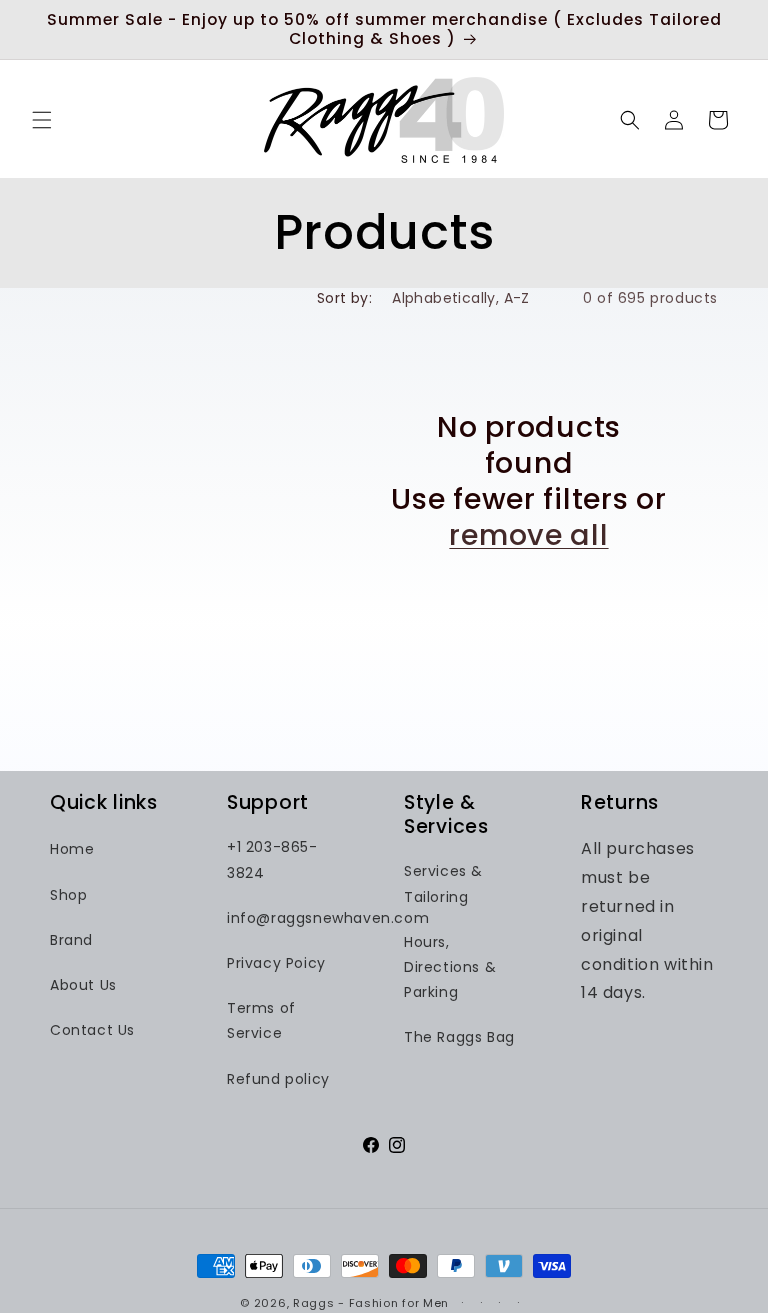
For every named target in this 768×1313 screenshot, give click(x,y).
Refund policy (278, 1079)
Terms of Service (261, 1020)
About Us (83, 985)
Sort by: (344, 298)
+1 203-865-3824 (272, 859)
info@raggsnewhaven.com (328, 918)
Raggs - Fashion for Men (371, 1303)
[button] (42, 120)
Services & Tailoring (443, 883)
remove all (528, 535)
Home (72, 849)
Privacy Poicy (276, 963)
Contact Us (92, 1030)
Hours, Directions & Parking (450, 967)
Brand (71, 940)
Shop (68, 895)
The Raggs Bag (459, 1037)
